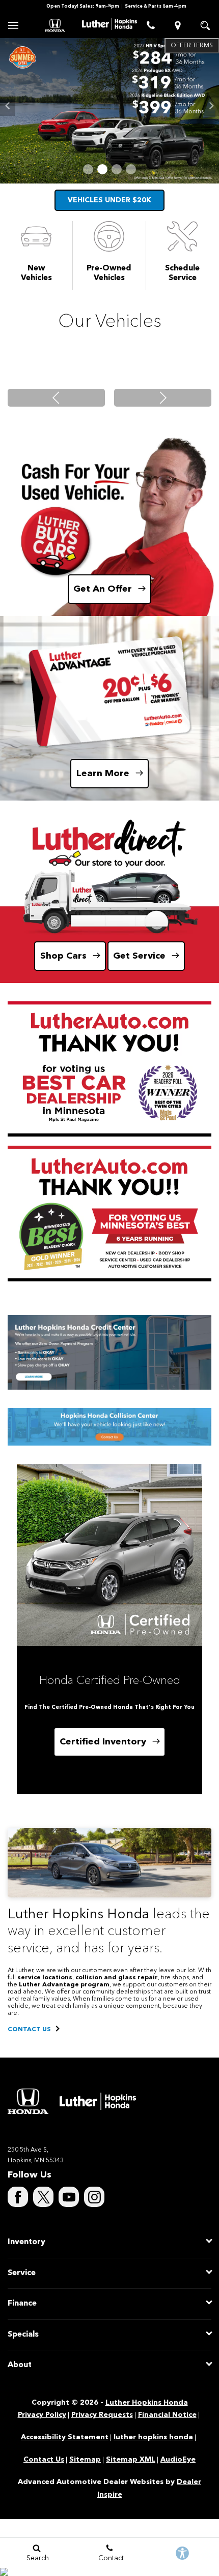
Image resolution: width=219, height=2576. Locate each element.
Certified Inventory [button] (103, 1742)
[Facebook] (18, 2197)
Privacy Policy (42, 2415)
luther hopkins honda (153, 2437)
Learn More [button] (103, 774)
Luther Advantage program (64, 1985)
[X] (43, 2197)
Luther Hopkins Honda (147, 2403)
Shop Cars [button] (63, 956)
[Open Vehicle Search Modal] (205, 25)
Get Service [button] (139, 956)
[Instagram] (94, 2197)
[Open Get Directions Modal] (178, 25)
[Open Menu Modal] (14, 25)
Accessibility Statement (65, 2437)
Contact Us (44, 2460)
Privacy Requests (102, 2415)
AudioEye (178, 2460)
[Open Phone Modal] (151, 25)
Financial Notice (167, 2415)
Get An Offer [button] (103, 589)
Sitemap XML (131, 2460)
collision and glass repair (117, 1978)
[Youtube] (69, 2197)
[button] (88, 169)
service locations (45, 1978)
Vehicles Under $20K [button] (109, 200)
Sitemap (85, 2460)
